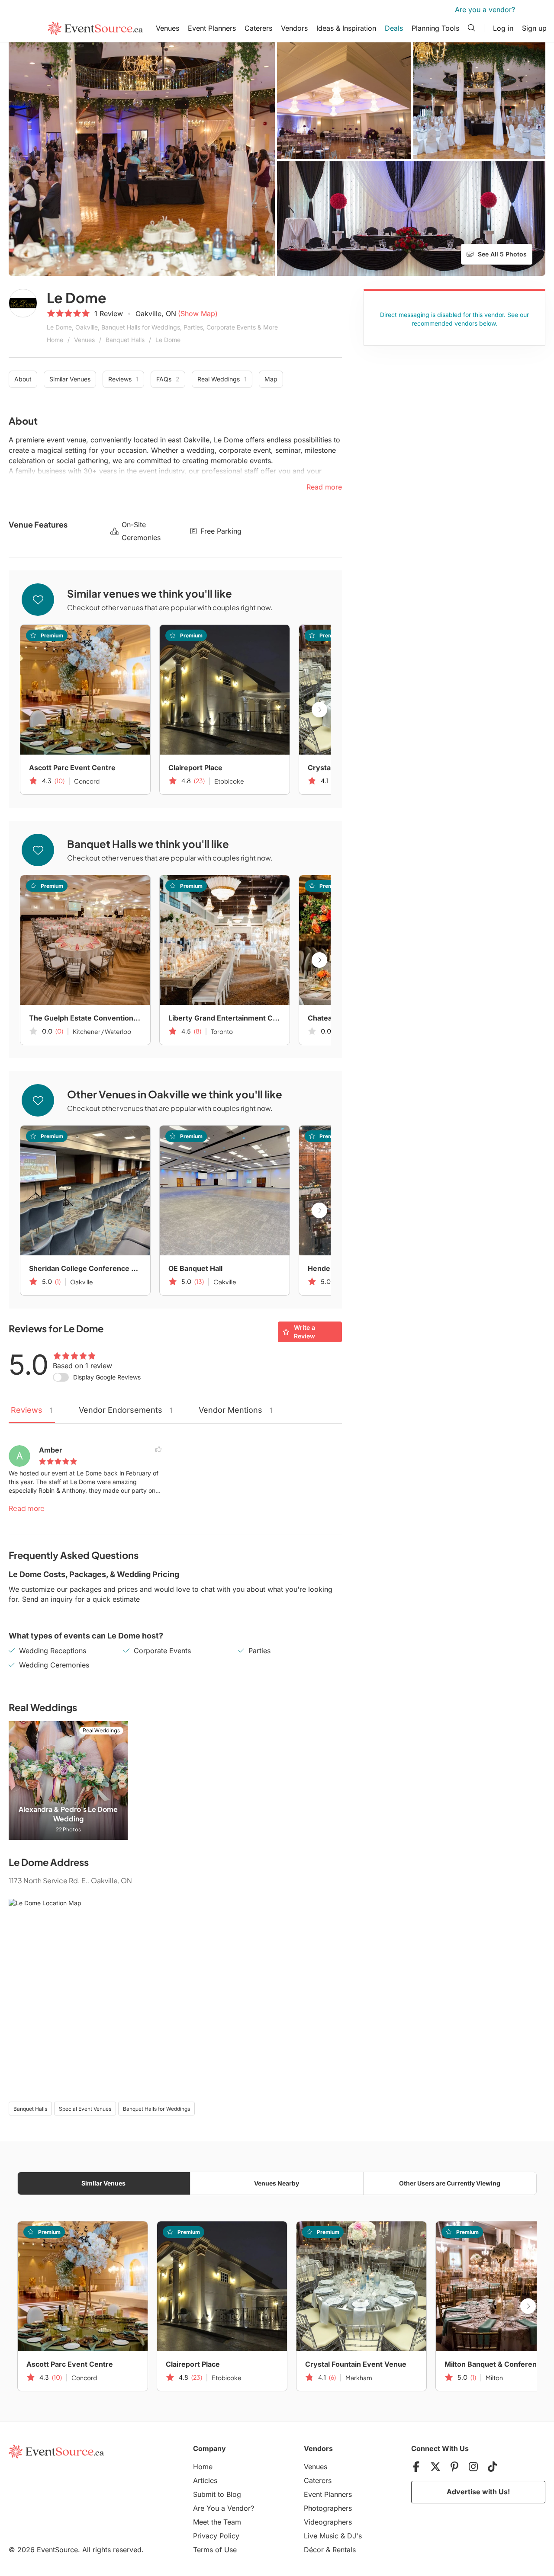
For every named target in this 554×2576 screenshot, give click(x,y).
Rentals (344, 2550)
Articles (205, 2480)
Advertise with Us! (478, 2492)
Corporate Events (162, 1651)
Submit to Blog (217, 2494)
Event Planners (212, 28)
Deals (394, 28)
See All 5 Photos (502, 254)
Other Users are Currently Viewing (450, 2183)
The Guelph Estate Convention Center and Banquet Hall (85, 1018)
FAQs (168, 379)
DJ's (354, 2536)
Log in (503, 28)
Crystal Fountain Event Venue (356, 2364)
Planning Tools (435, 28)
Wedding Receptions (53, 1651)
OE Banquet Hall (195, 1268)
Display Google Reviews (107, 1377)
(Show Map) (198, 314)
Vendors (294, 28)
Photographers (328, 2508)
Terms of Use (215, 2550)
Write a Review (304, 1332)
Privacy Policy (216, 2536)
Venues (167, 28)
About (23, 379)
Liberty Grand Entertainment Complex (225, 1018)
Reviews (123, 379)
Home (55, 340)
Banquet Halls (125, 340)
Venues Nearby (277, 2183)
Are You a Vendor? (224, 2508)
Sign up (534, 28)
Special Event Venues (85, 2109)
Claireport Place (195, 768)
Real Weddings (222, 379)
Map (271, 379)
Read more (27, 1508)
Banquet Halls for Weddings (156, 2109)
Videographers (328, 2522)
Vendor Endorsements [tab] (126, 1410)
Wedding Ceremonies (54, 1665)
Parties (259, 1651)
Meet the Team (217, 2522)
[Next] (319, 710)
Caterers (258, 28)
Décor (314, 2550)
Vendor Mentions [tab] (236, 1410)
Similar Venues (70, 379)
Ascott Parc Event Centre (72, 768)
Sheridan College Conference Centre (85, 1268)
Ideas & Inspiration (346, 28)
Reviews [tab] (32, 1410)
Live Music (321, 2536)
